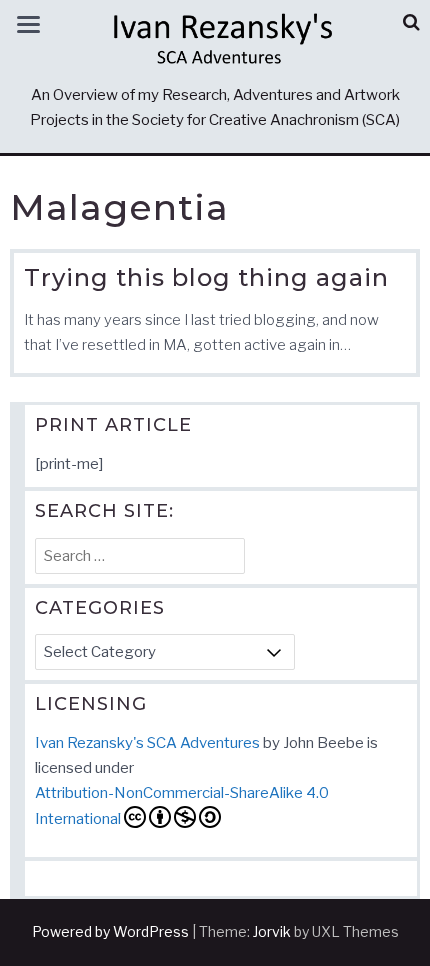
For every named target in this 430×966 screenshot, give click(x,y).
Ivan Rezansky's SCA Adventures (147, 743)
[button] (411, 22)
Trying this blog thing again (206, 277)
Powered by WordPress (110, 931)
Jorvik (272, 931)
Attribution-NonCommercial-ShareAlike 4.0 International (182, 806)
